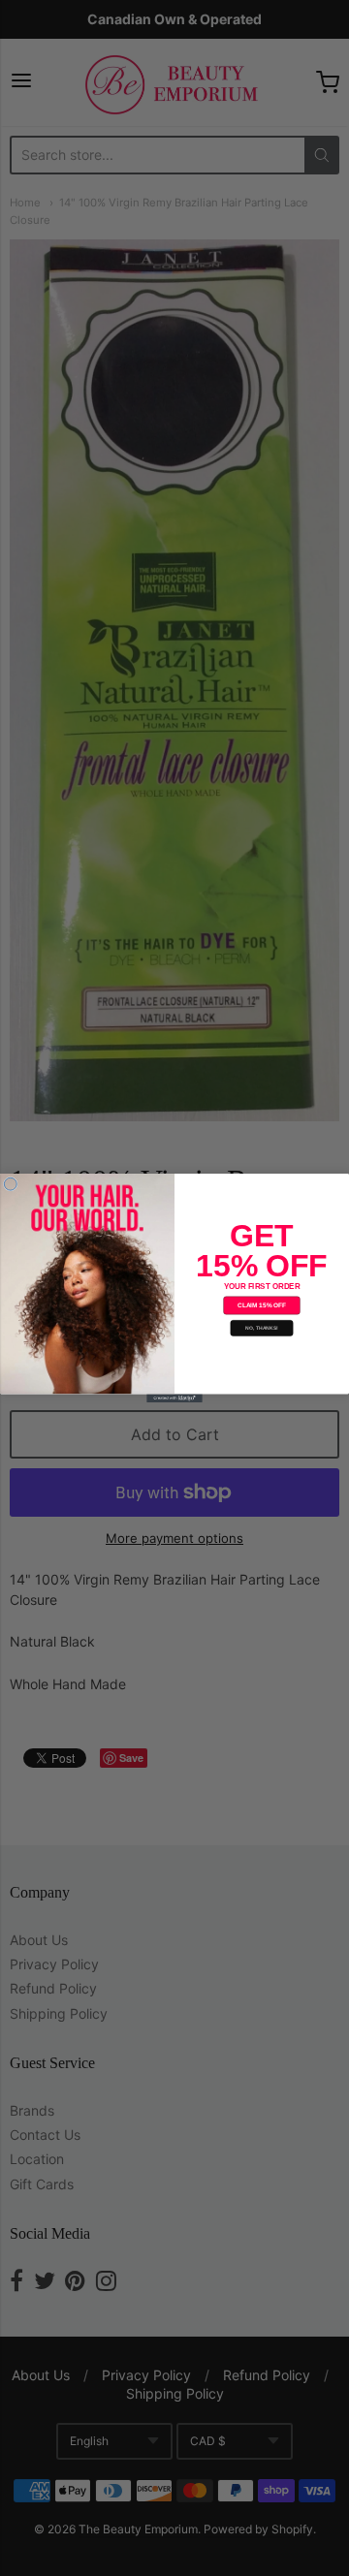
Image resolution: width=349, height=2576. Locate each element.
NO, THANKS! (261, 1329)
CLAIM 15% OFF (262, 1305)
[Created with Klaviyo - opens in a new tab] (174, 1398)
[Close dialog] (10, 1184)
